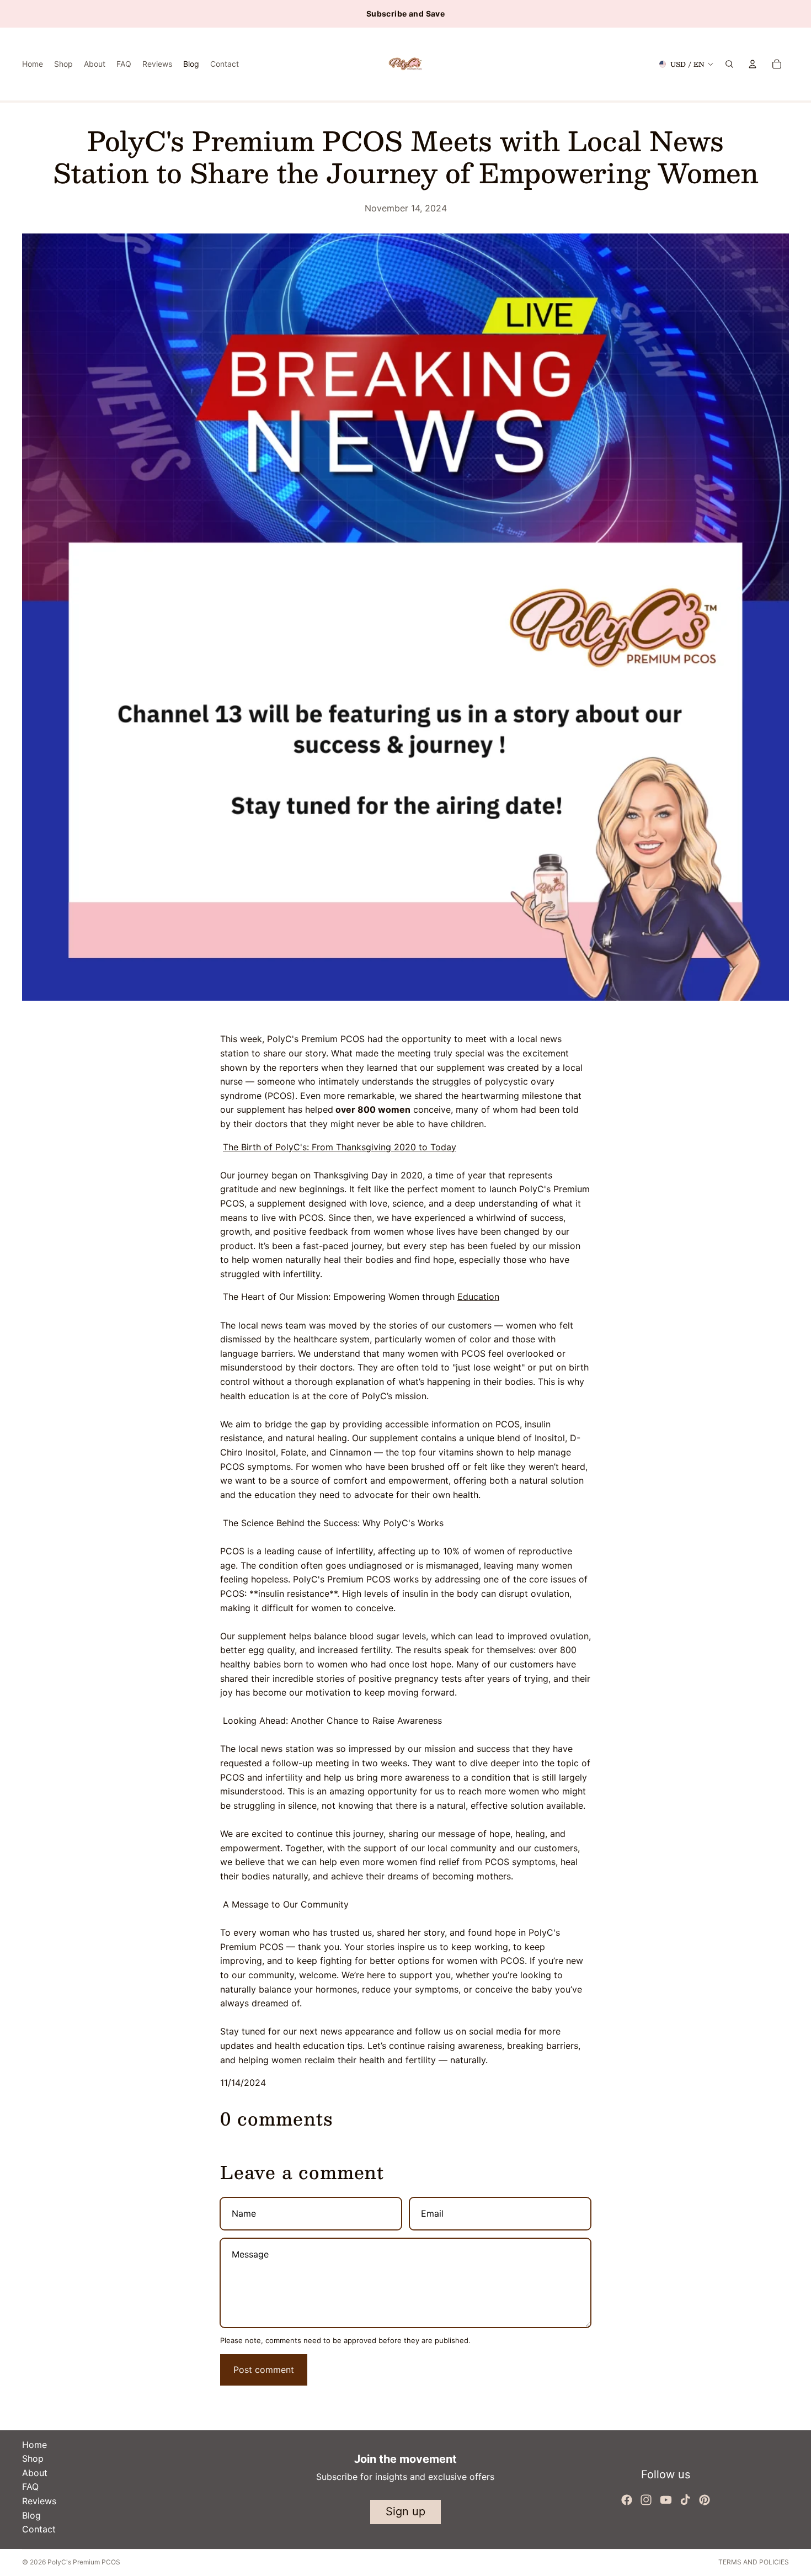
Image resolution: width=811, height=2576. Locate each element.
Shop (33, 2458)
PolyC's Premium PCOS (84, 2562)
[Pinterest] (705, 2500)
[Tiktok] (685, 2500)
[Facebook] (627, 2500)
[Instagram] (646, 2500)
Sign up (405, 2511)
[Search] (729, 64)
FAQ (30, 2487)
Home (34, 2445)
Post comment (264, 2370)
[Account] (753, 64)
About (35, 2473)
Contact (39, 2529)
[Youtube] (666, 2500)
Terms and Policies (754, 2562)
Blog (31, 2515)
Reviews (39, 2501)
